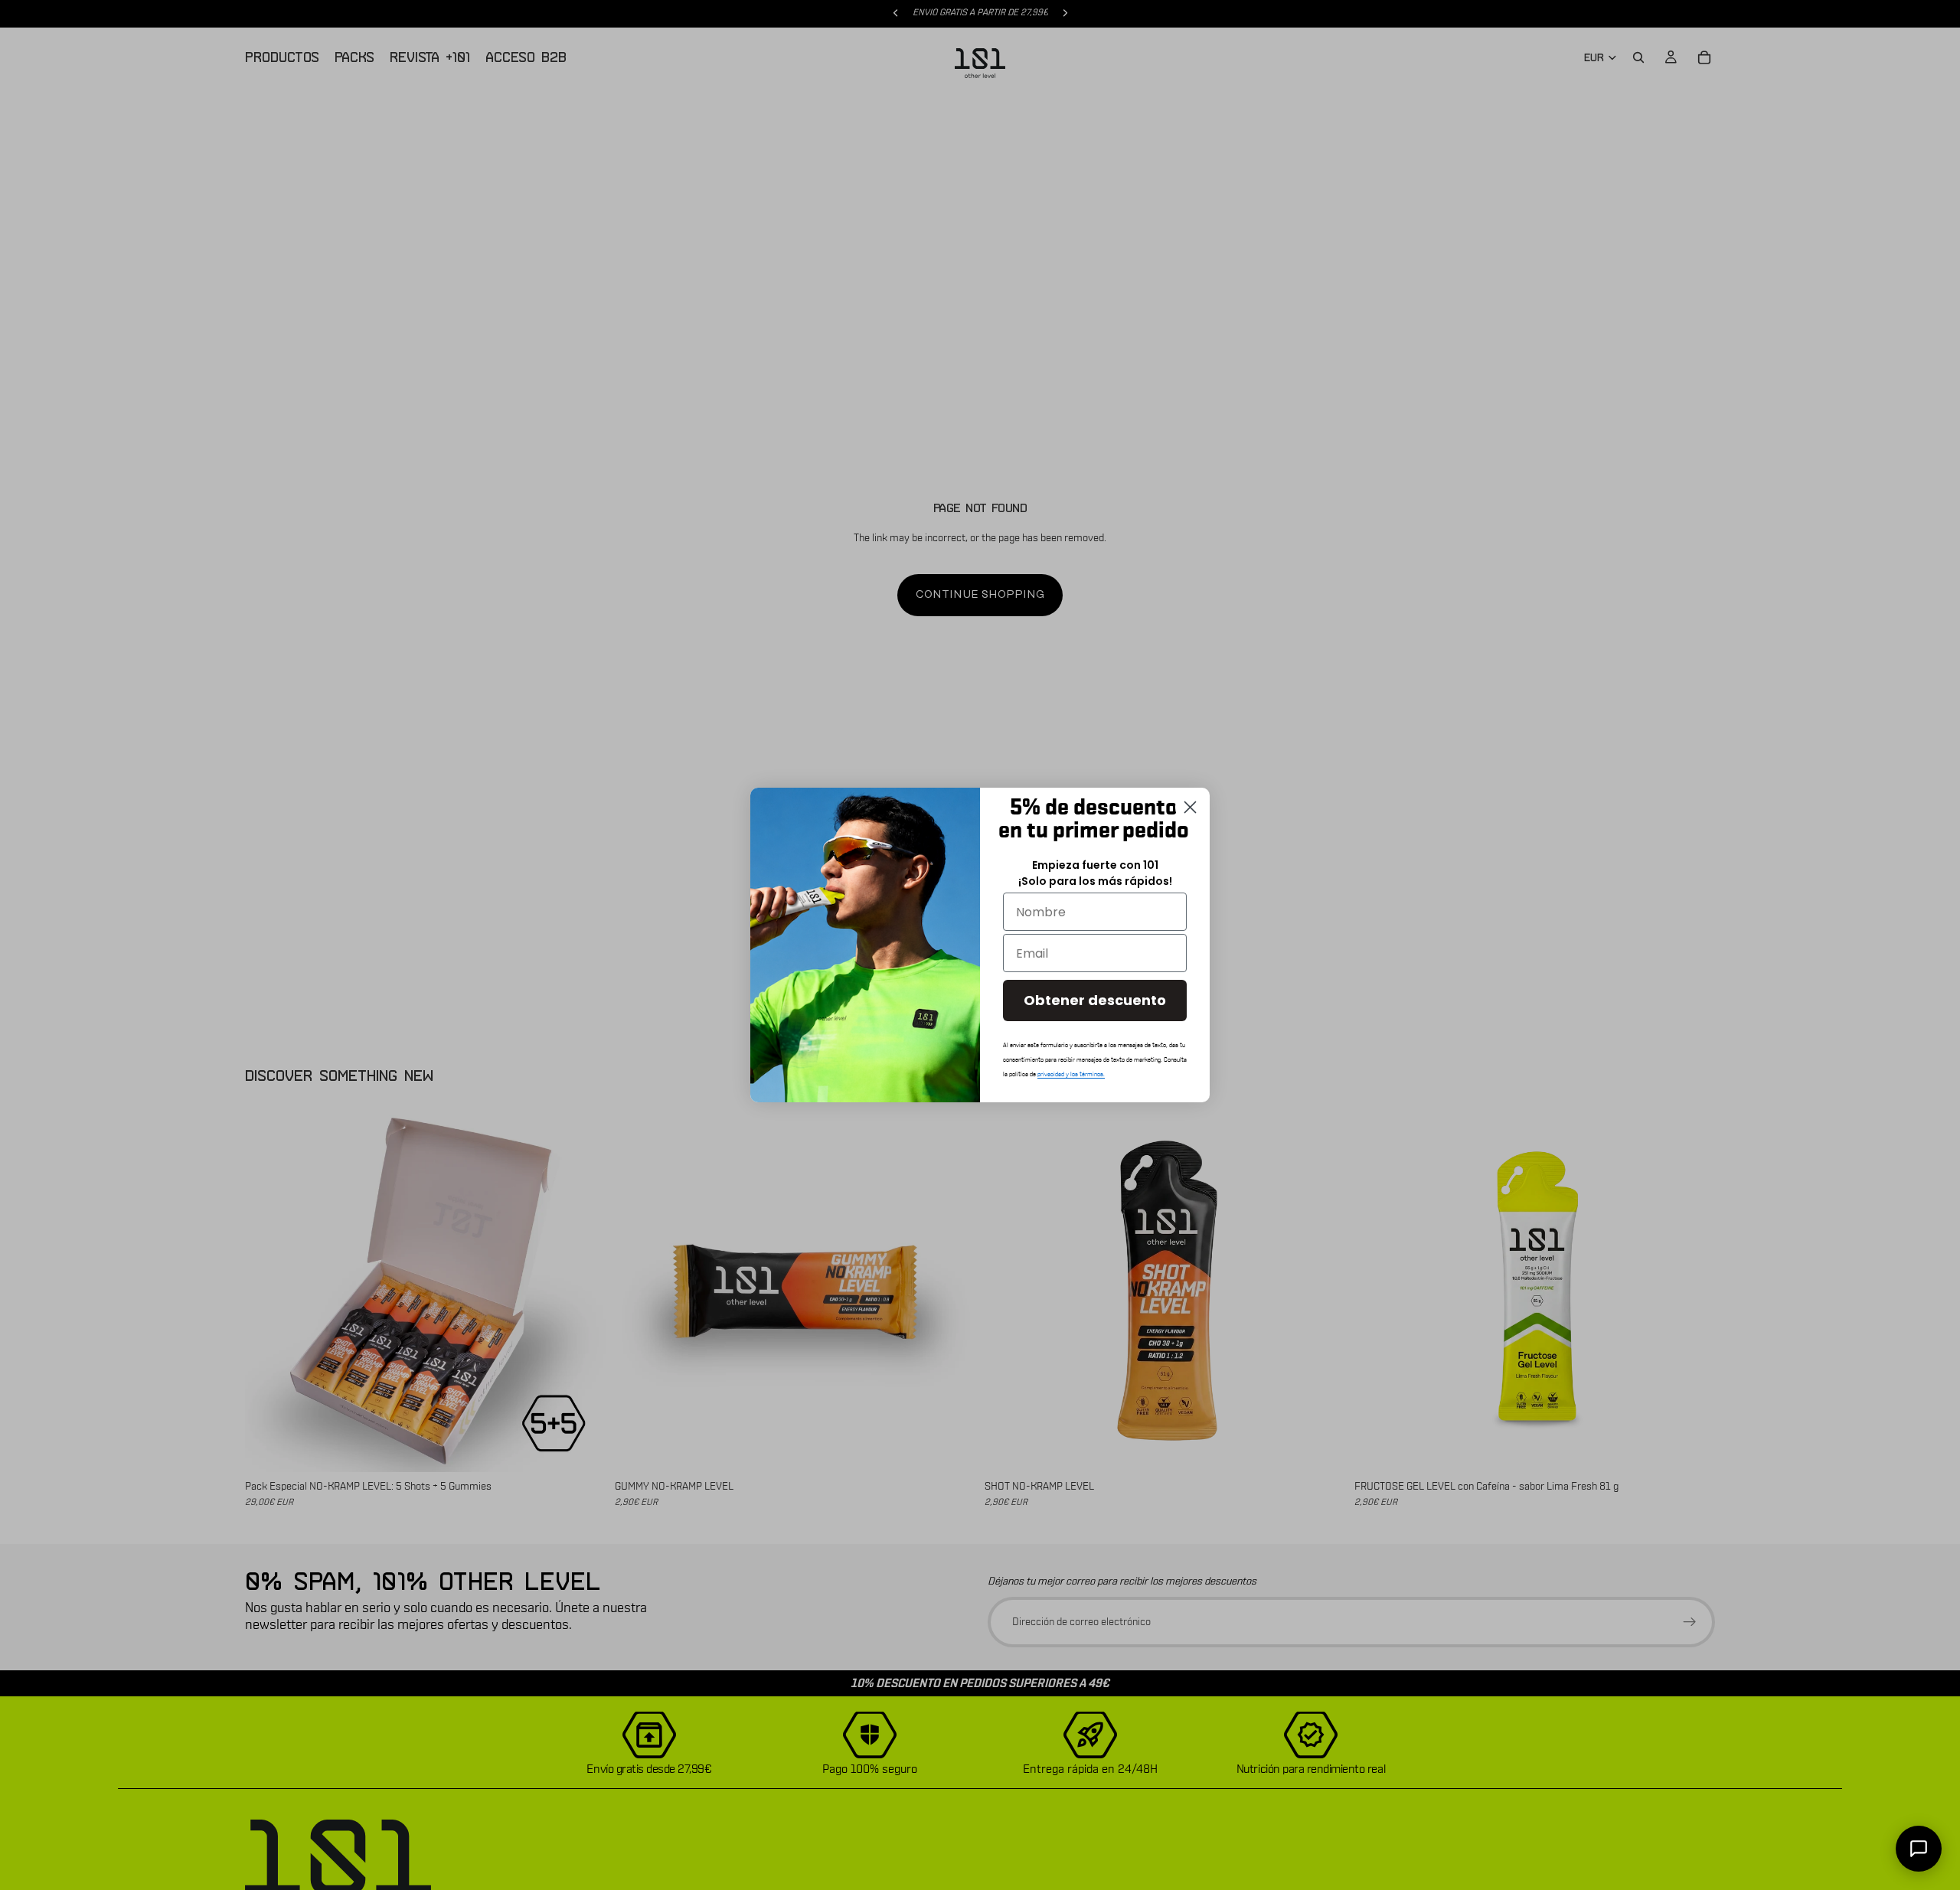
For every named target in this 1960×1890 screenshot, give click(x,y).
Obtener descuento (1095, 1000)
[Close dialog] (1190, 807)
